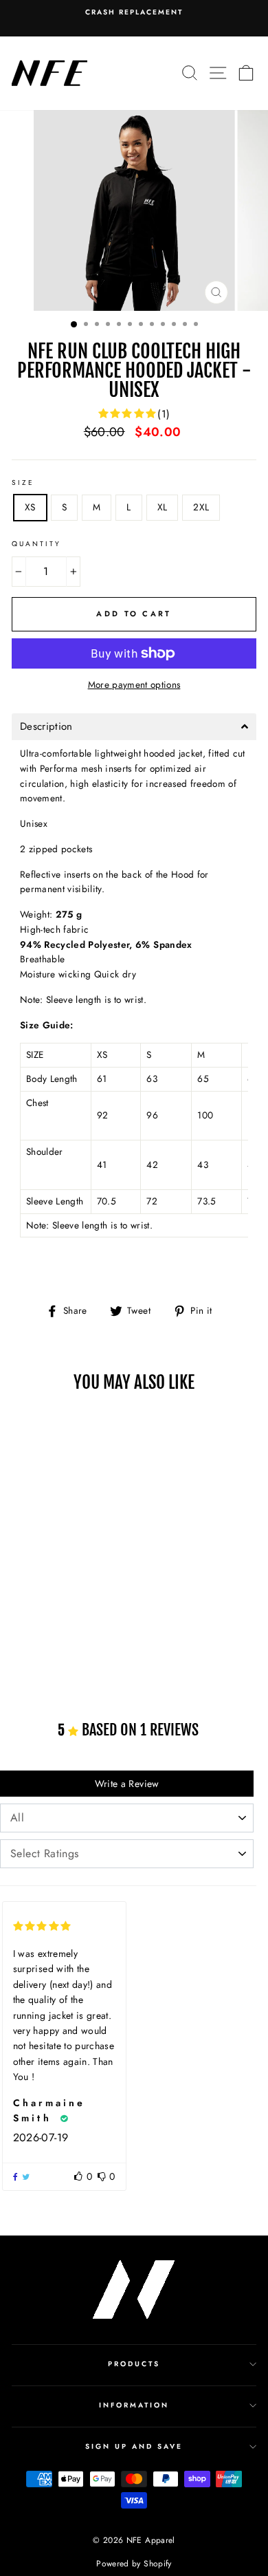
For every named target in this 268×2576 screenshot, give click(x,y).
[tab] (134, 727)
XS (30, 507)
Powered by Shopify (134, 2564)
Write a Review (127, 1784)
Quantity (36, 544)
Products (134, 2364)
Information (134, 2405)
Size (23, 483)
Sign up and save (134, 2446)
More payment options (134, 684)
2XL (201, 507)
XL (163, 507)
